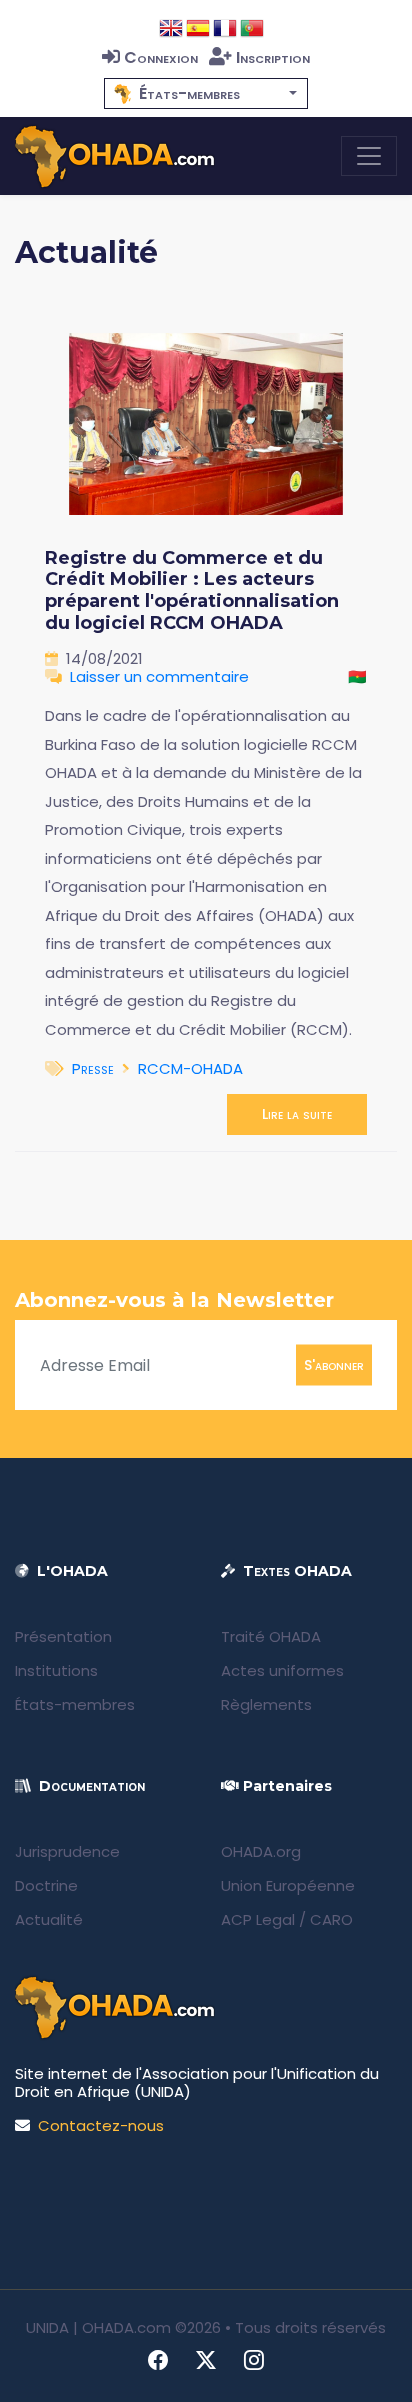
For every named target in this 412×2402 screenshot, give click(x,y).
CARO (331, 1919)
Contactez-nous (101, 2125)
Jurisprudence (67, 1851)
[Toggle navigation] (369, 156)
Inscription (273, 57)
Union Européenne (288, 1885)
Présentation (63, 1636)
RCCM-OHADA (190, 1068)
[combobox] (206, 93)
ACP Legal (258, 1919)
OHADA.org (261, 1851)
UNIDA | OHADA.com (98, 2327)
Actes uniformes (282, 1670)
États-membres (75, 1704)
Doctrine (46, 1885)
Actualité (49, 1919)
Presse (93, 1068)
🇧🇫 (357, 676)
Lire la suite (297, 1114)
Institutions (56, 1670)
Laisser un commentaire (159, 676)
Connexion (161, 57)
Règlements (266, 1704)
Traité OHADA (271, 1636)
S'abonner (334, 1365)
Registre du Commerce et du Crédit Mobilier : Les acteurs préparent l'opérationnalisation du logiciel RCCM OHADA (192, 590)
